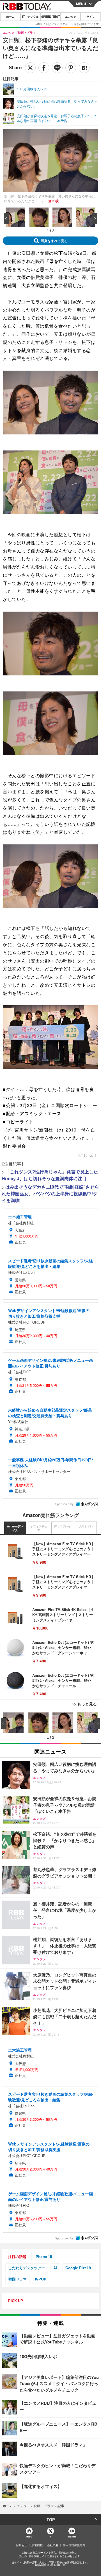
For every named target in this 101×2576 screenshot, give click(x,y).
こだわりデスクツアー (27, 2268)
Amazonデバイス (15, 1528)
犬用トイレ (86, 1526)
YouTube (72, 2536)
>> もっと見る (84, 1704)
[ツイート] (30, 68)
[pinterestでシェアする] (71, 68)
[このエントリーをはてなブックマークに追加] (84, 68)
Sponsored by (64, 1504)
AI (55, 2268)
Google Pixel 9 (78, 2268)
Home (29, 2536)
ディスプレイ (62, 1526)
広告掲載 (37, 2545)
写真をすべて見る (54, 241)
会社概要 (53, 2545)
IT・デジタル (30, 17)
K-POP (41, 2279)
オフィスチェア (39, 1528)
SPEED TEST (50, 17)
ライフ (91, 17)
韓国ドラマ (18, 2279)
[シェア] (44, 68)
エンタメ (71, 17)
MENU (81, 4)
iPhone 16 (43, 2256)
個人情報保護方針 (74, 2545)
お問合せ (21, 2545)
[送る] (57, 68)
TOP (51, 2519)
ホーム (10, 17)
